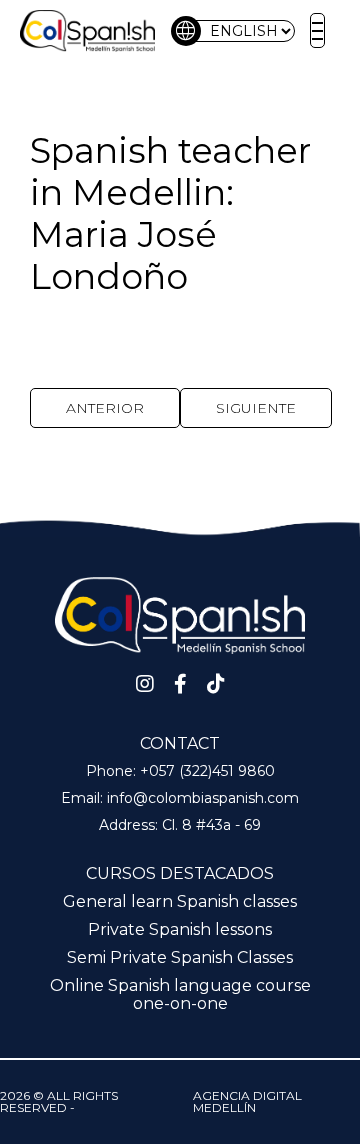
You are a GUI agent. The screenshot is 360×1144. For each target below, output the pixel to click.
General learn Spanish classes (180, 901)
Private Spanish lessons (180, 929)
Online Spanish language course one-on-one (180, 994)
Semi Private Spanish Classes (180, 957)
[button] (317, 30)
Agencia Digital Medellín (247, 1102)
